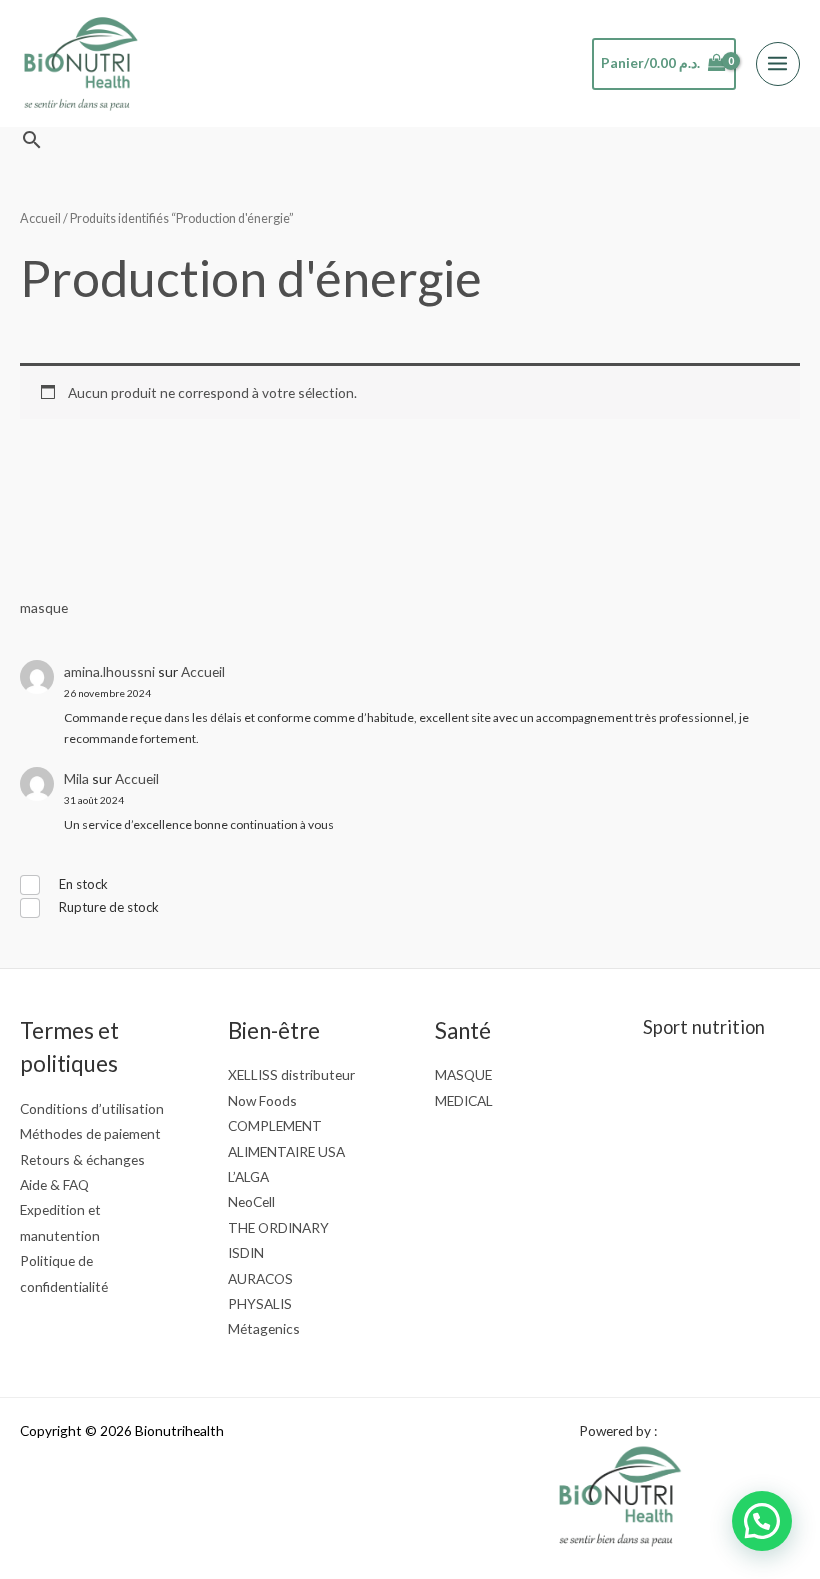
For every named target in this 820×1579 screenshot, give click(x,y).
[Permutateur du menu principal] (778, 64)
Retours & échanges (82, 1159)
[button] (32, 139)
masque (44, 607)
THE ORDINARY (278, 1227)
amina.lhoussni (109, 671)
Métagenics (264, 1328)
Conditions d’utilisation (92, 1108)
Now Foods (262, 1100)
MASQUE (463, 1074)
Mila (76, 778)
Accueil (203, 671)
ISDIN (246, 1252)
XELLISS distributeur (291, 1074)
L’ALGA (248, 1176)
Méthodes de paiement (90, 1133)
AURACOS (260, 1278)
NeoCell (251, 1201)
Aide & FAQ (54, 1184)
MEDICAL (464, 1100)
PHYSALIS (260, 1303)
